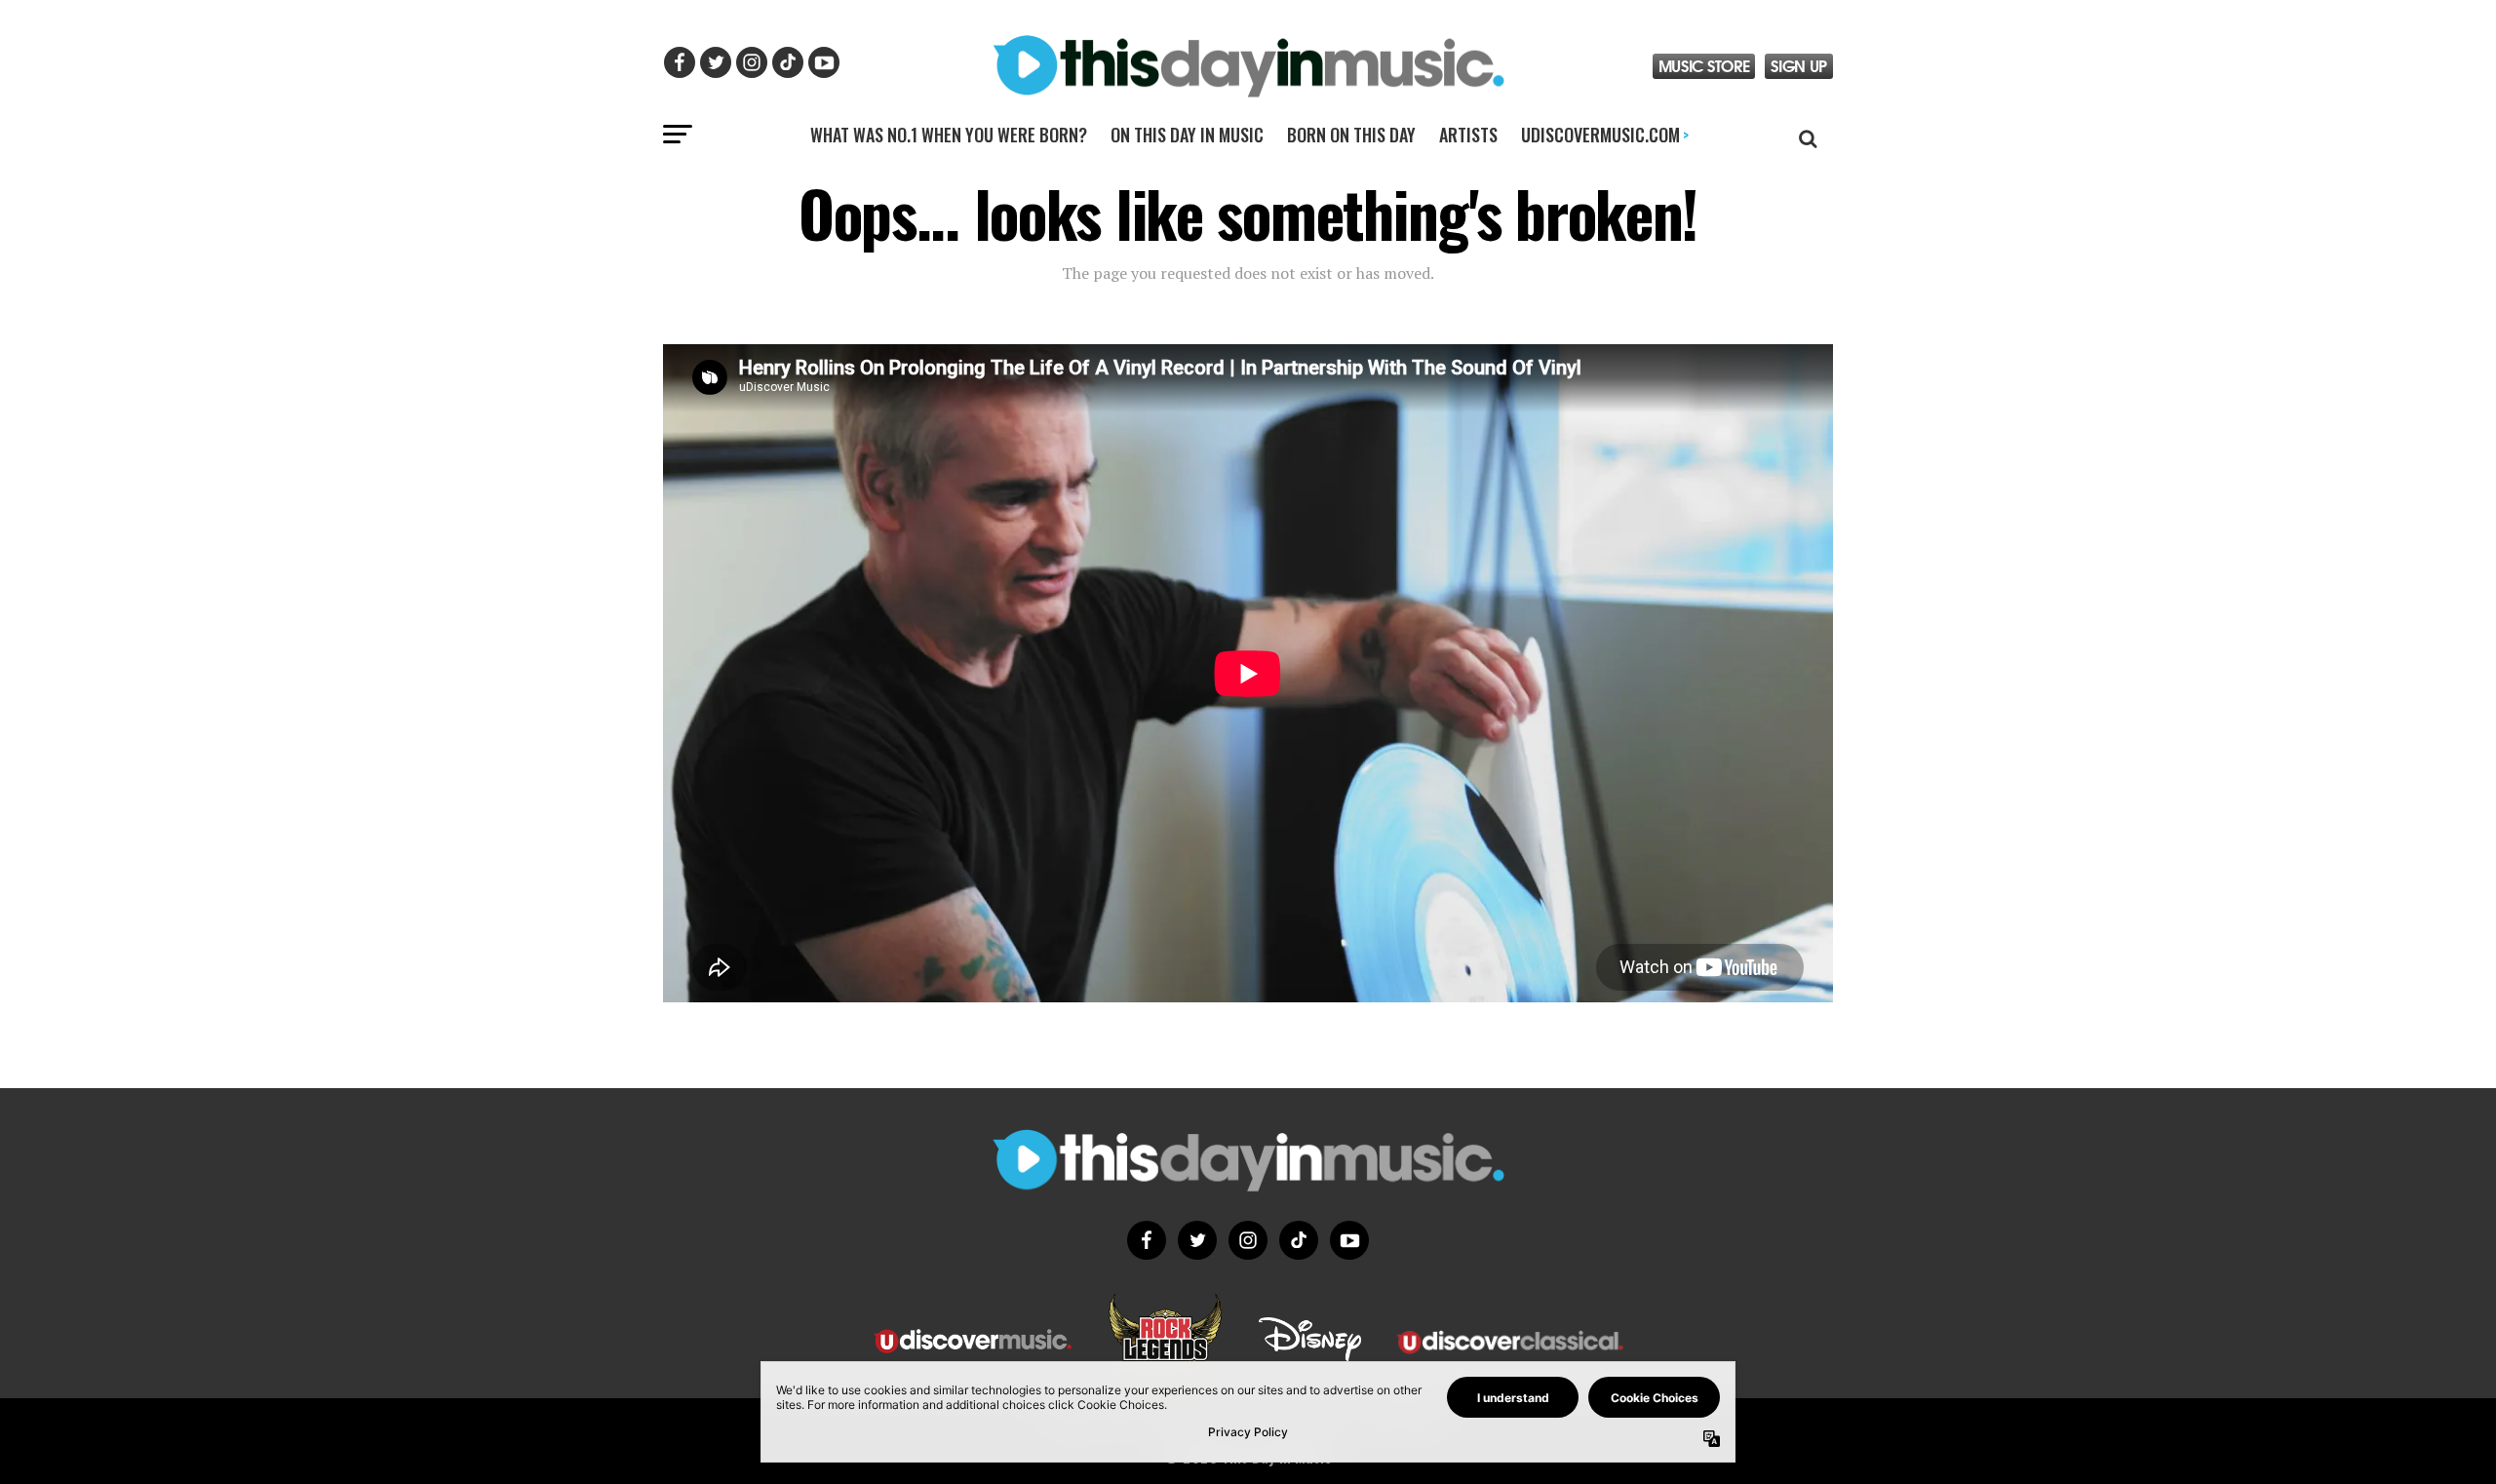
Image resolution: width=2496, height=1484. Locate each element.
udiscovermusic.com (1605, 135)
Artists (1468, 135)
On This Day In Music (1187, 135)
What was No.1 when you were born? (949, 135)
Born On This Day (1351, 135)
